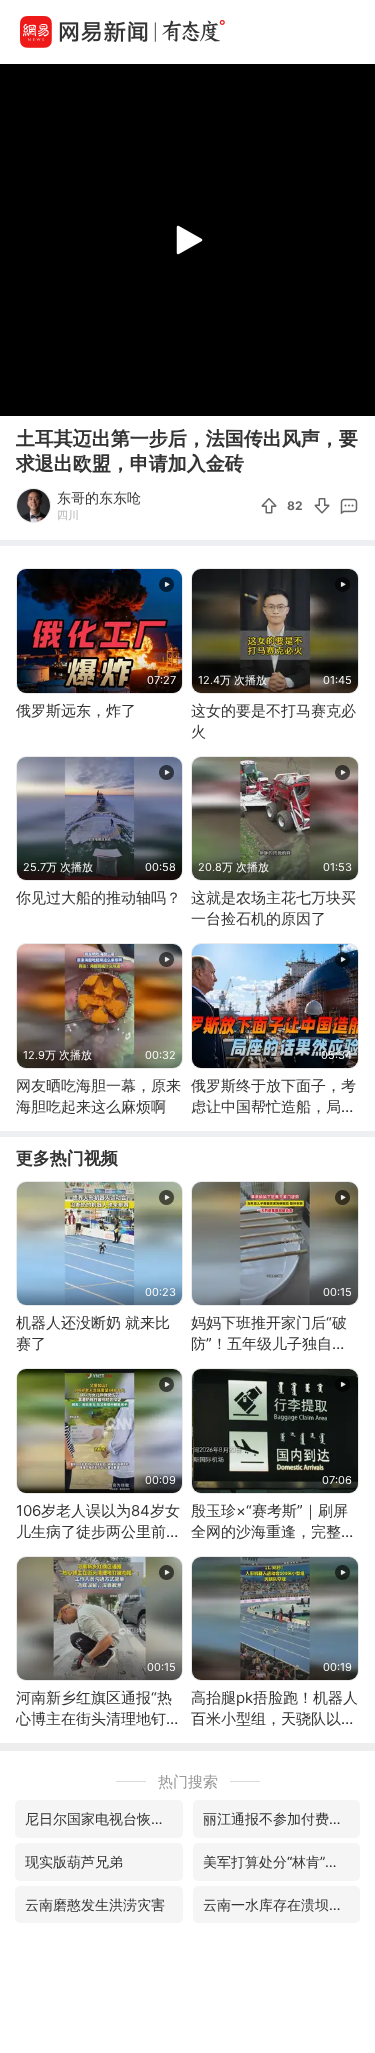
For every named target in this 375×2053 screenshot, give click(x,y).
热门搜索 (188, 1781)
